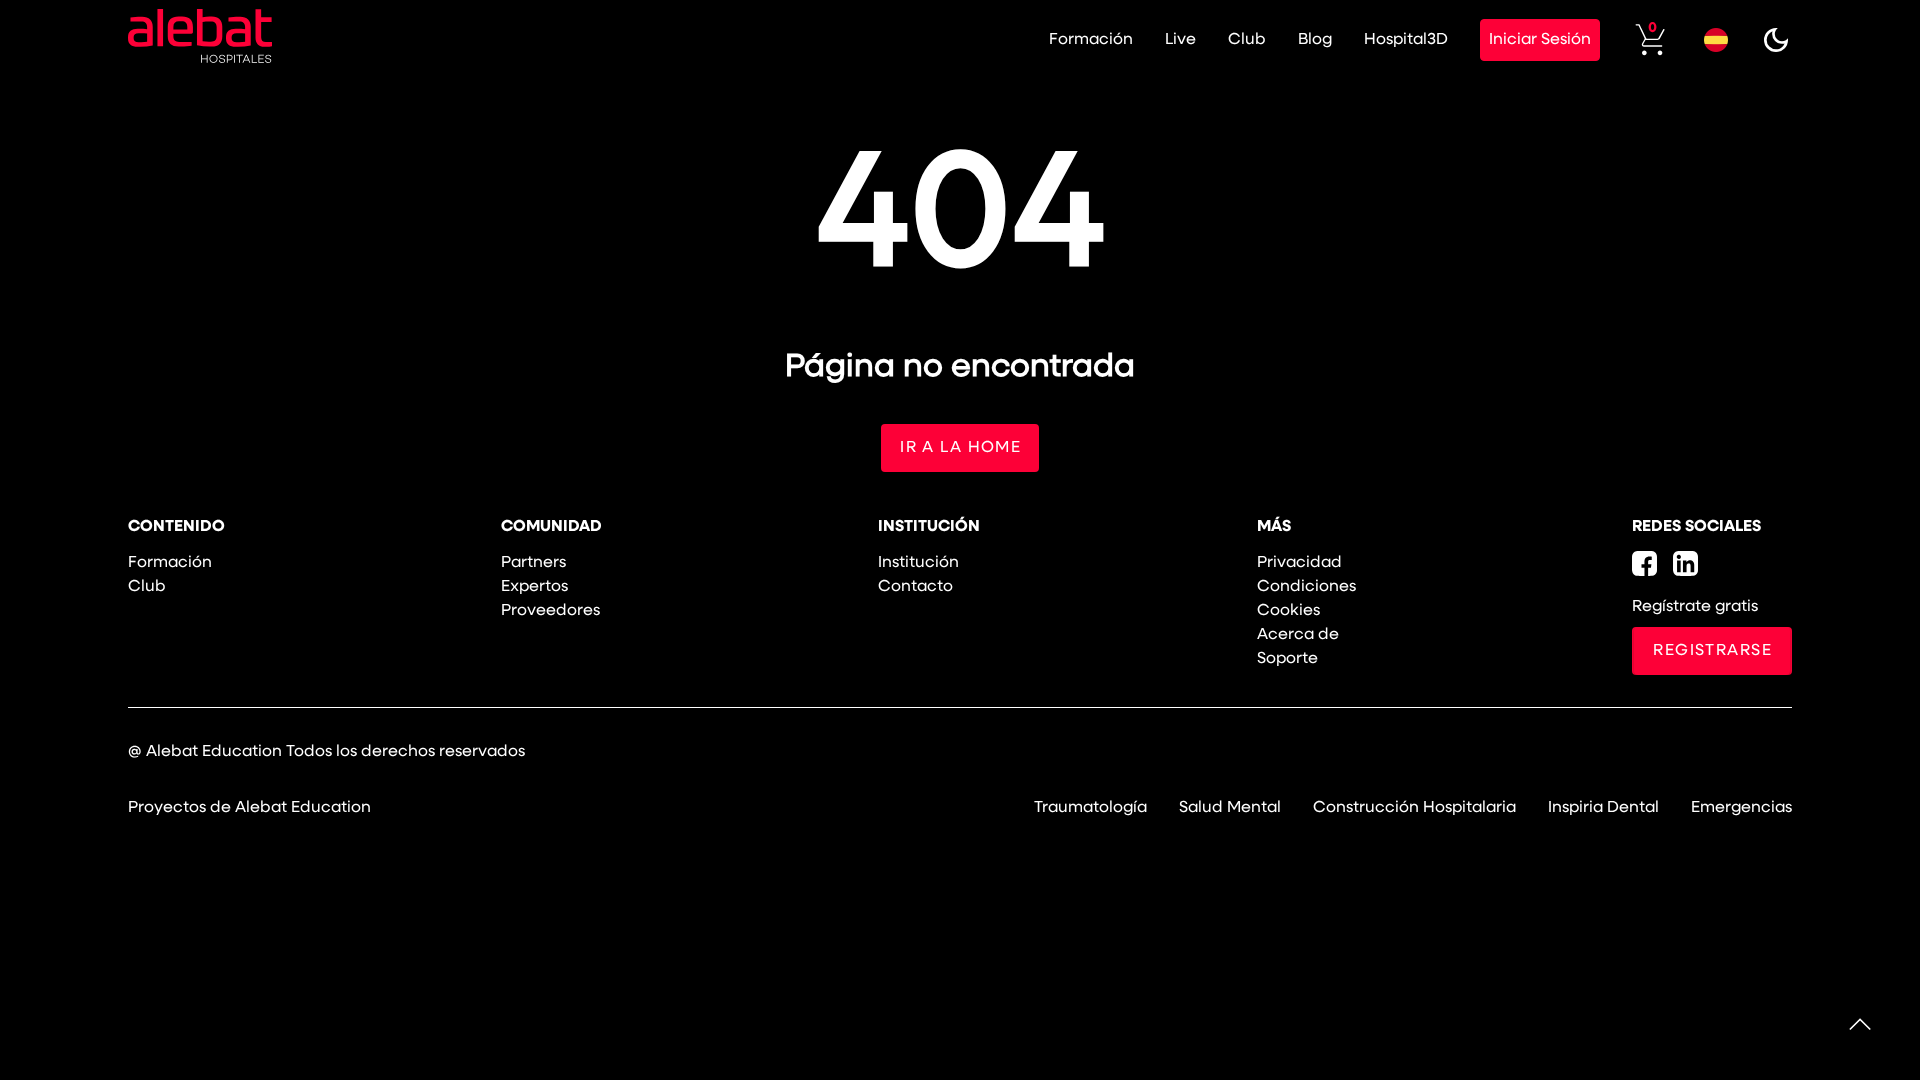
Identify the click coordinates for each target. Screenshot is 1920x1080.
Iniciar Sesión (1540, 40)
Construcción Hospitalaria (1414, 808)
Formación (1091, 40)
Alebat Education (214, 752)
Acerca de (1298, 635)
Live (1180, 40)
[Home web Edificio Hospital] (200, 39)
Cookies (1288, 611)
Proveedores (550, 611)
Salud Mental (1230, 808)
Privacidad (1299, 563)
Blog (1315, 40)
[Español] (1716, 40)
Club (1247, 40)
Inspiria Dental (1603, 808)
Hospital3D (1406, 40)
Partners (533, 563)
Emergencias (1741, 808)
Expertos (534, 587)
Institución (918, 563)
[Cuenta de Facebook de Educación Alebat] (1644, 563)
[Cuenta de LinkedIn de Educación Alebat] (1685, 563)
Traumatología (1090, 808)
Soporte (1287, 659)
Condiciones (1306, 587)
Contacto (915, 587)
